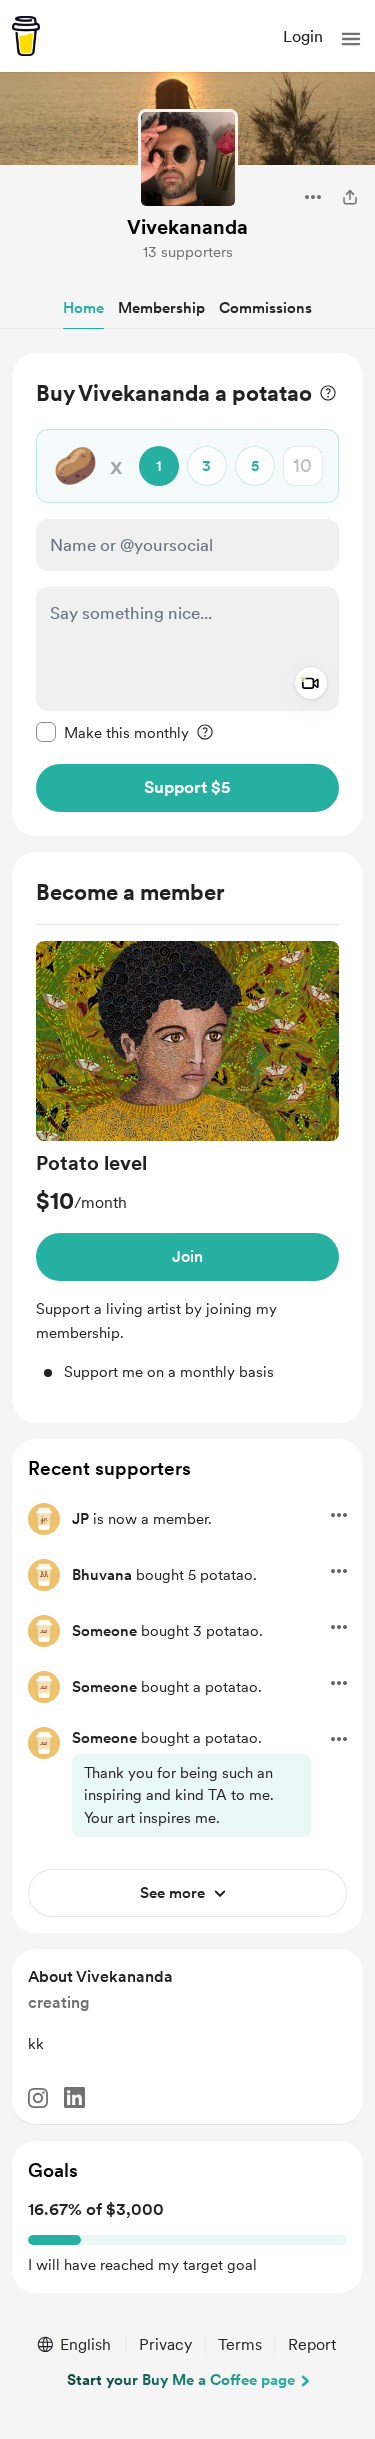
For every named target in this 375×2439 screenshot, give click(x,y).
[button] (351, 39)
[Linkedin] (74, 2097)
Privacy (165, 2344)
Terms (240, 2344)
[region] (187, 594)
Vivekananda (187, 227)
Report (312, 2344)
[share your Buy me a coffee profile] (350, 197)
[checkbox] (112, 732)
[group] (187, 1162)
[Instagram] (38, 2098)
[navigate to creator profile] (188, 159)
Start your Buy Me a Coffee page (181, 2380)
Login (303, 36)
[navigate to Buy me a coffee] (26, 36)
